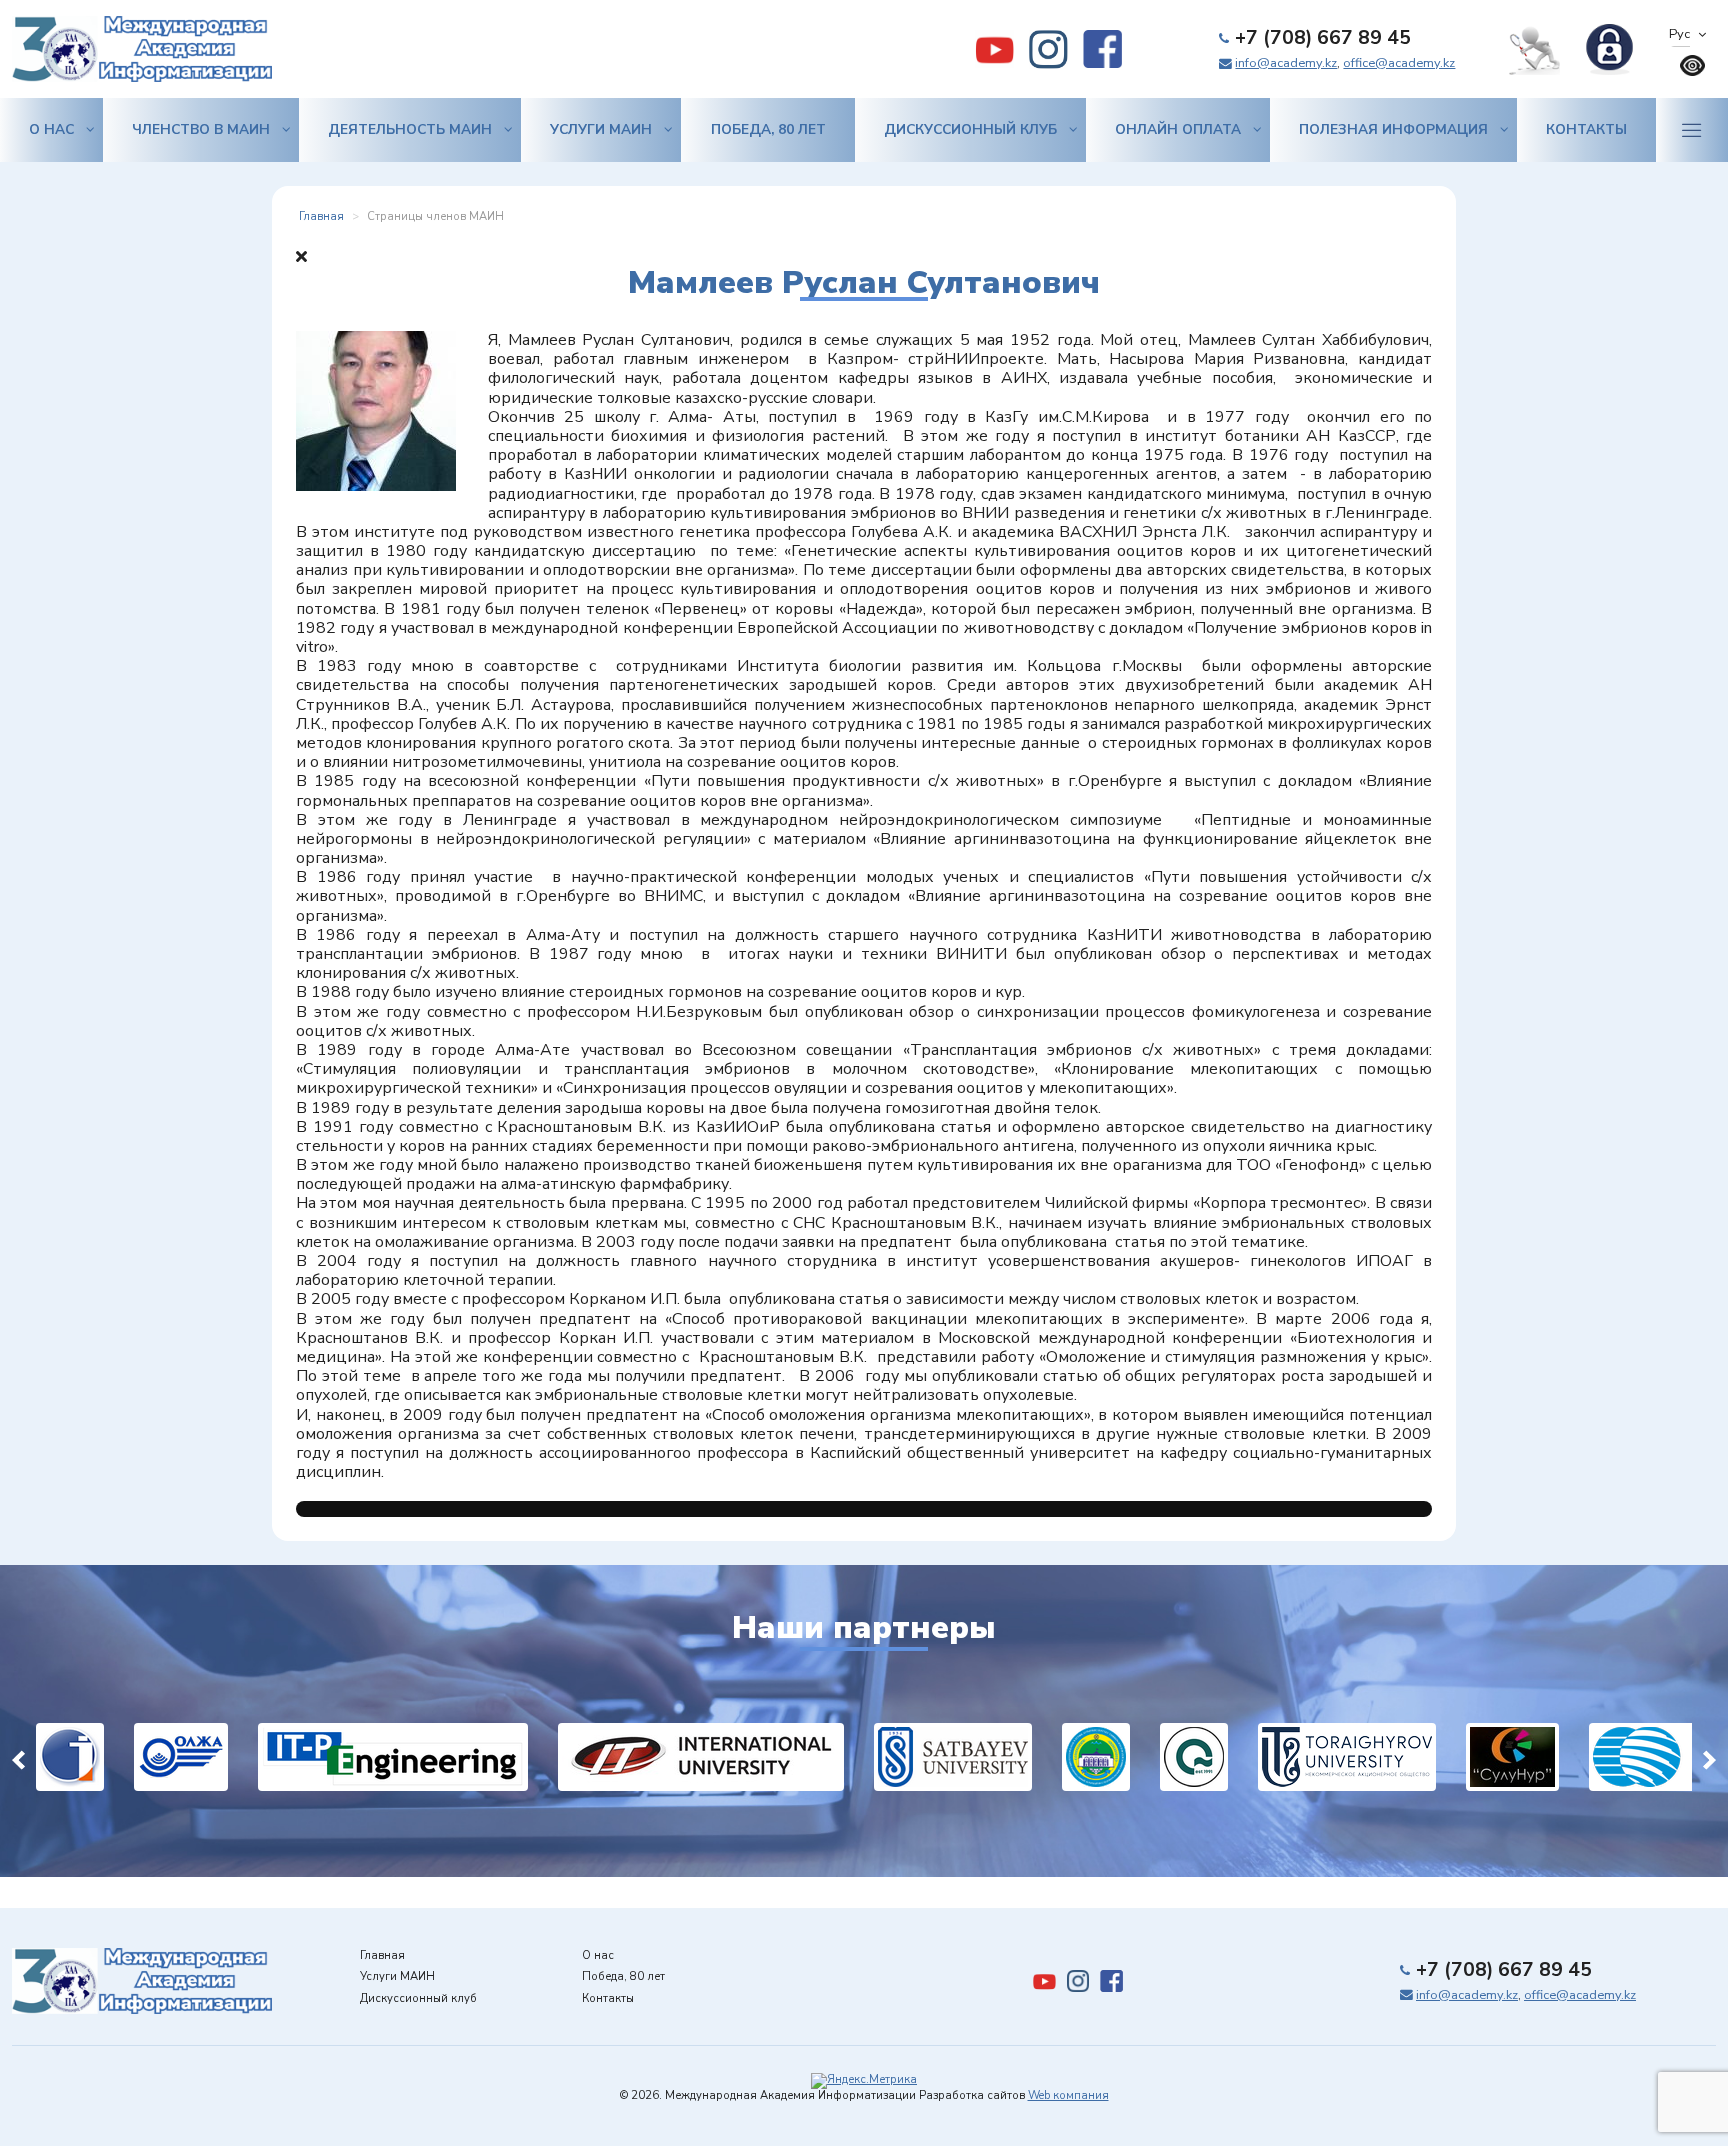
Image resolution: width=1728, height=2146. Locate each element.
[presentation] (18, 1757)
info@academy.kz (1286, 63)
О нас (51, 129)
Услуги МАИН (601, 129)
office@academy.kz (1399, 63)
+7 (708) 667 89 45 (1323, 38)
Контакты (1586, 129)
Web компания (1068, 2095)
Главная (382, 1955)
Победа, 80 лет (768, 129)
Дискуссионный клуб (970, 129)
